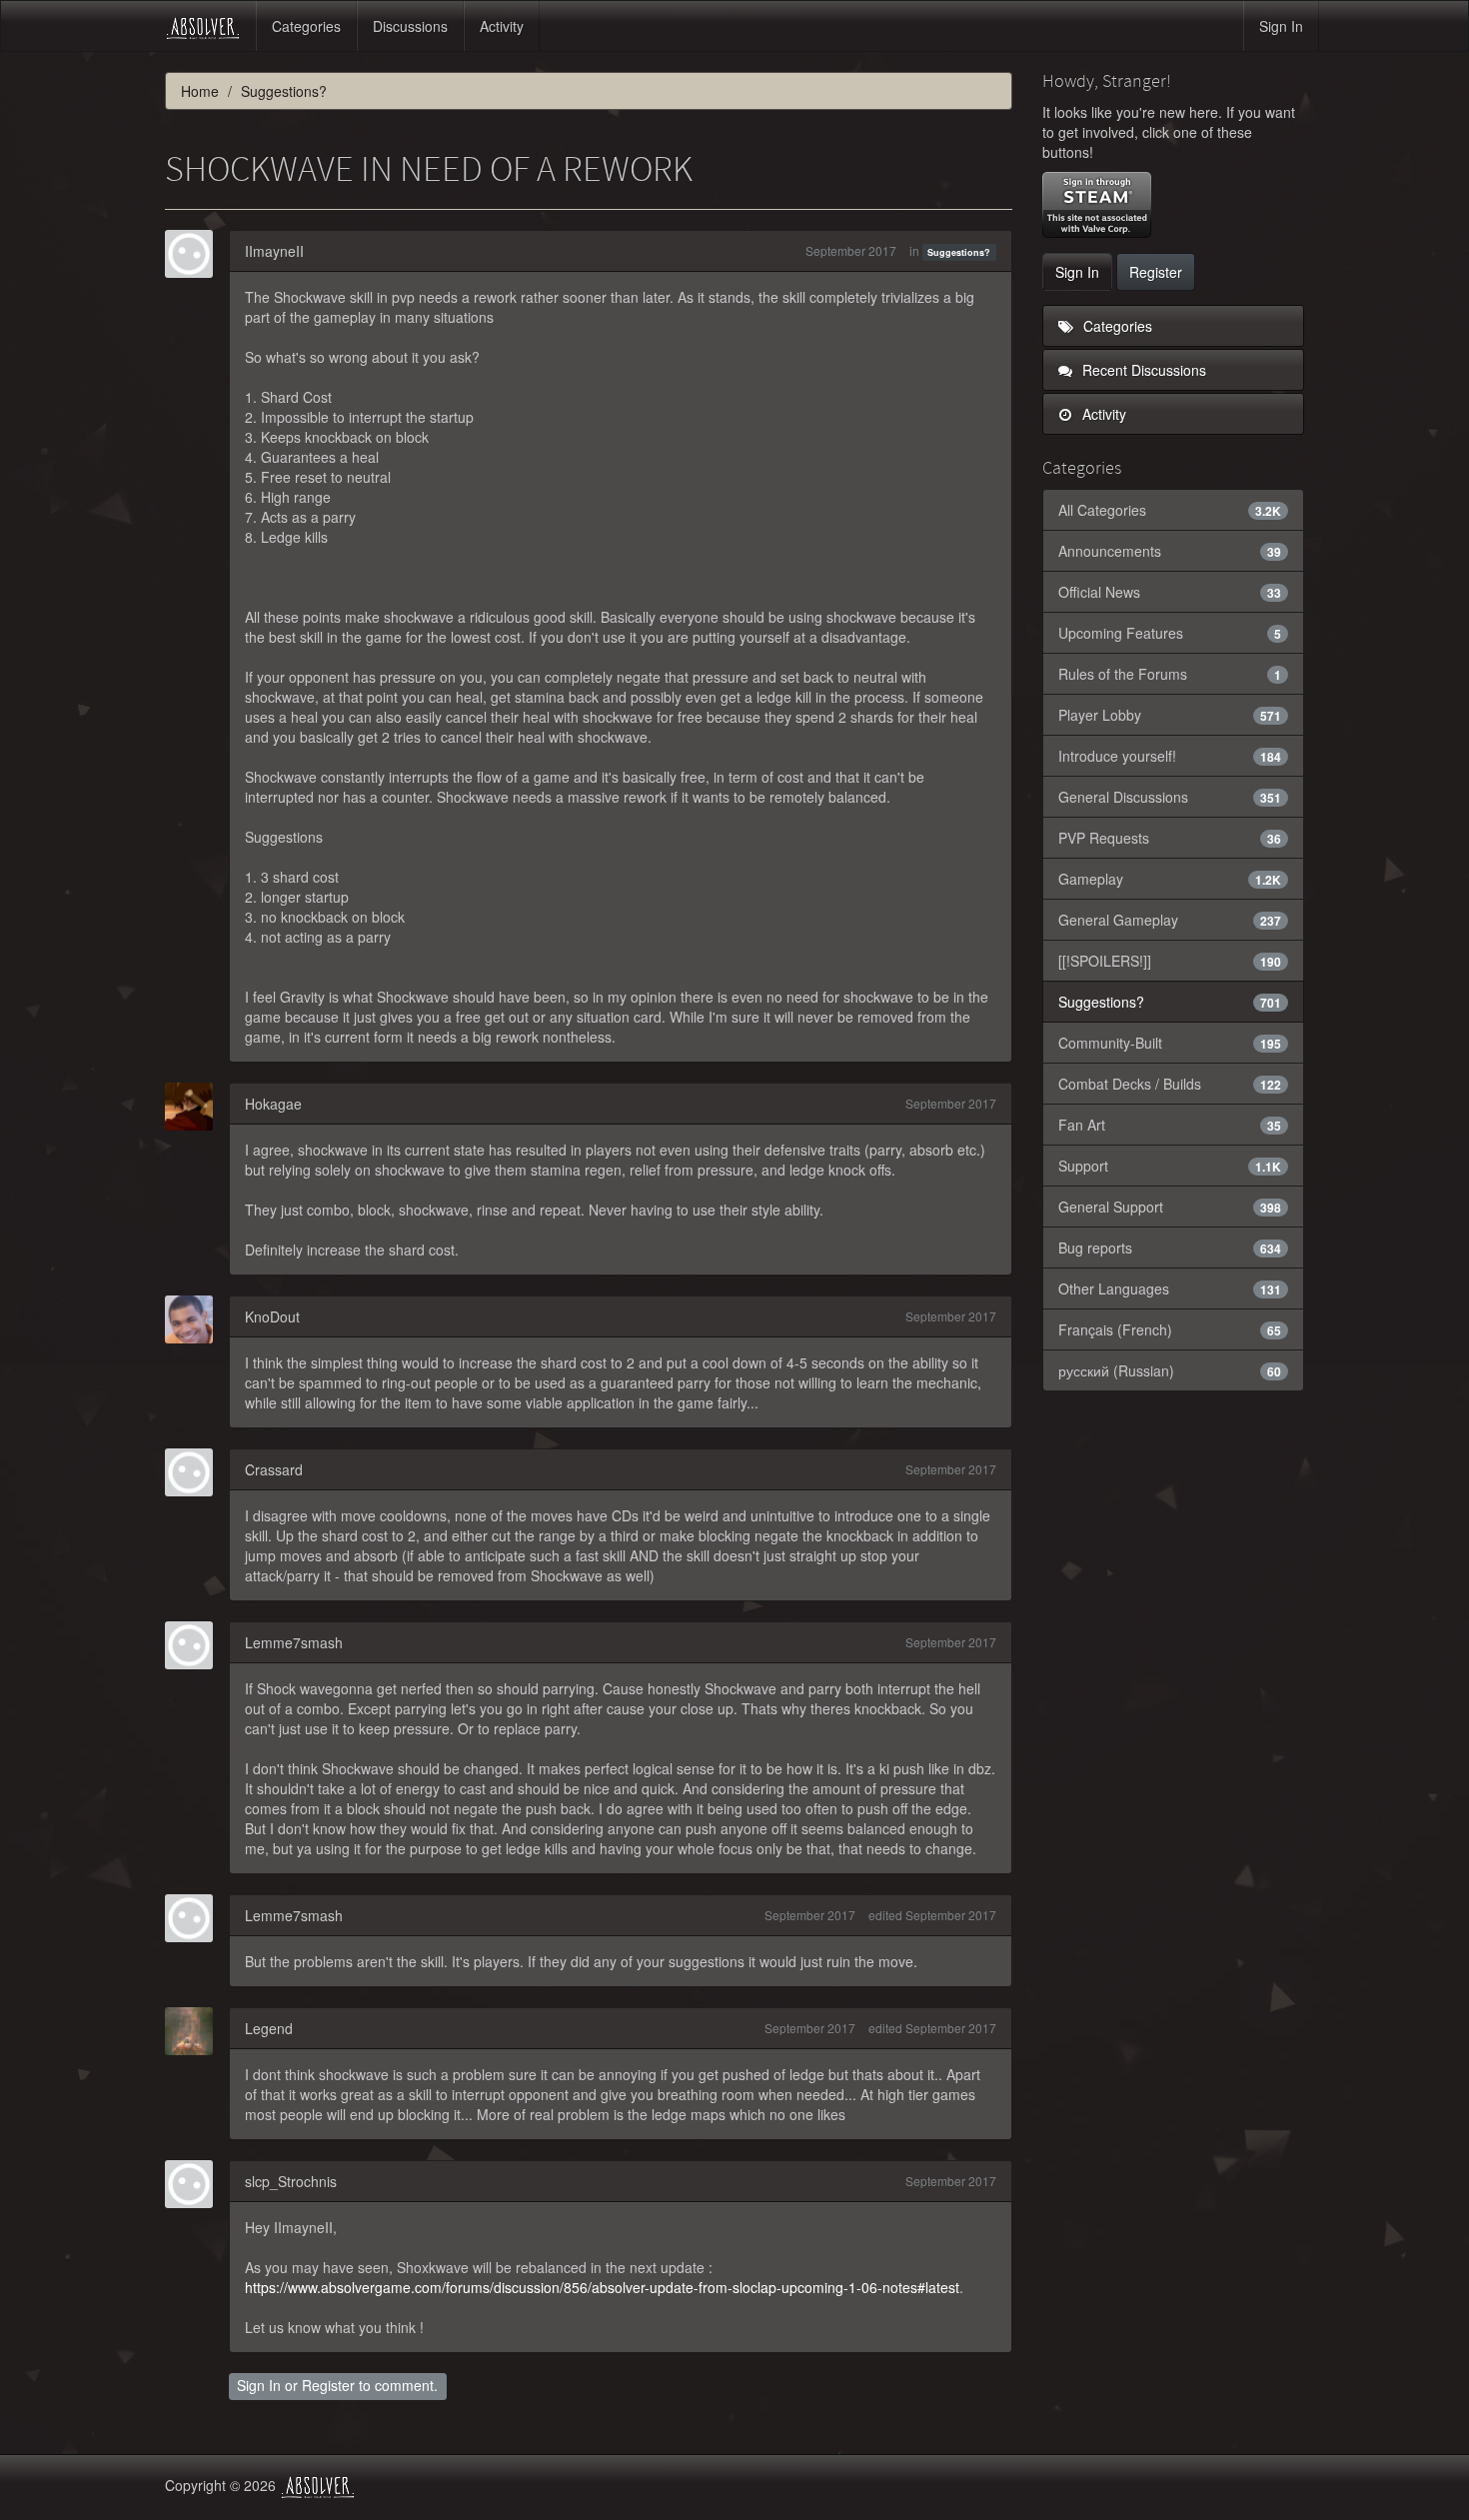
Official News (1170, 592)
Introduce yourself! (1170, 756)
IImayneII (274, 251)
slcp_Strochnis (291, 2181)
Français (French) (1170, 1329)
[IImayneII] (195, 254)
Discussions (410, 26)
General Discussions (1170, 797)
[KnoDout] (195, 1319)
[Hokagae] (195, 1107)
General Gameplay (1170, 920)
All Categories (1170, 510)
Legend (269, 2028)
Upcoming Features (1170, 633)
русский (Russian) (1170, 1370)
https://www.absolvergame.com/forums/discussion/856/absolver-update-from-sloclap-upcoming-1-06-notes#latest (602, 2287)
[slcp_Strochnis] (195, 2184)
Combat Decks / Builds (1170, 1084)
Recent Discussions (1142, 370)
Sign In (1281, 26)
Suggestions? (959, 252)
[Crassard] (195, 1472)
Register (328, 2385)
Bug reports (1170, 1248)
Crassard (274, 1469)
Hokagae (273, 1104)
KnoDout (272, 1316)
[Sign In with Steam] (1097, 205)
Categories (306, 26)
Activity (502, 26)
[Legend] (195, 2031)
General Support (1170, 1207)
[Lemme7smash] (195, 1645)
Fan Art (1170, 1125)
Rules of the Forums (1170, 674)
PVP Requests (1170, 838)
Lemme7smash (294, 1642)
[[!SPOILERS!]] (1170, 961)
